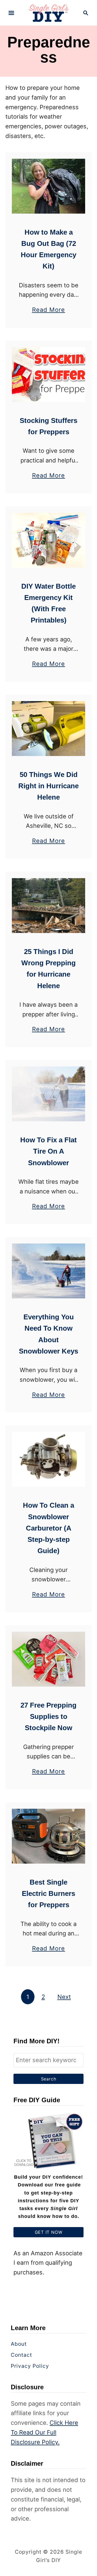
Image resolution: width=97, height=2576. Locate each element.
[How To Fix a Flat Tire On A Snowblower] (48, 1094)
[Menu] (11, 13)
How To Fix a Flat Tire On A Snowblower (48, 1151)
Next (64, 1997)
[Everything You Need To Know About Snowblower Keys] (48, 1271)
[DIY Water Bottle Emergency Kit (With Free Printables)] (48, 540)
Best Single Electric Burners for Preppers (48, 1894)
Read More (49, 310)
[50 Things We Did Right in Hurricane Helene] (48, 729)
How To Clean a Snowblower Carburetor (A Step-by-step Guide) (48, 1528)
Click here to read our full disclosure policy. (44, 2432)
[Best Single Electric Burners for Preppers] (48, 1836)
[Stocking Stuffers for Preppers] (48, 374)
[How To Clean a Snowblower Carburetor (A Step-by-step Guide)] (48, 1459)
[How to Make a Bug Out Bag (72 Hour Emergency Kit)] (48, 186)
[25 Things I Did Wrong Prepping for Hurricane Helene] (48, 906)
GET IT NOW (49, 2232)
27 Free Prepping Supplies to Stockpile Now (48, 1717)
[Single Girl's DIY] (49, 12)
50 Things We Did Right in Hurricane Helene (48, 786)
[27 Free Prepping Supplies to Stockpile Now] (48, 1659)
